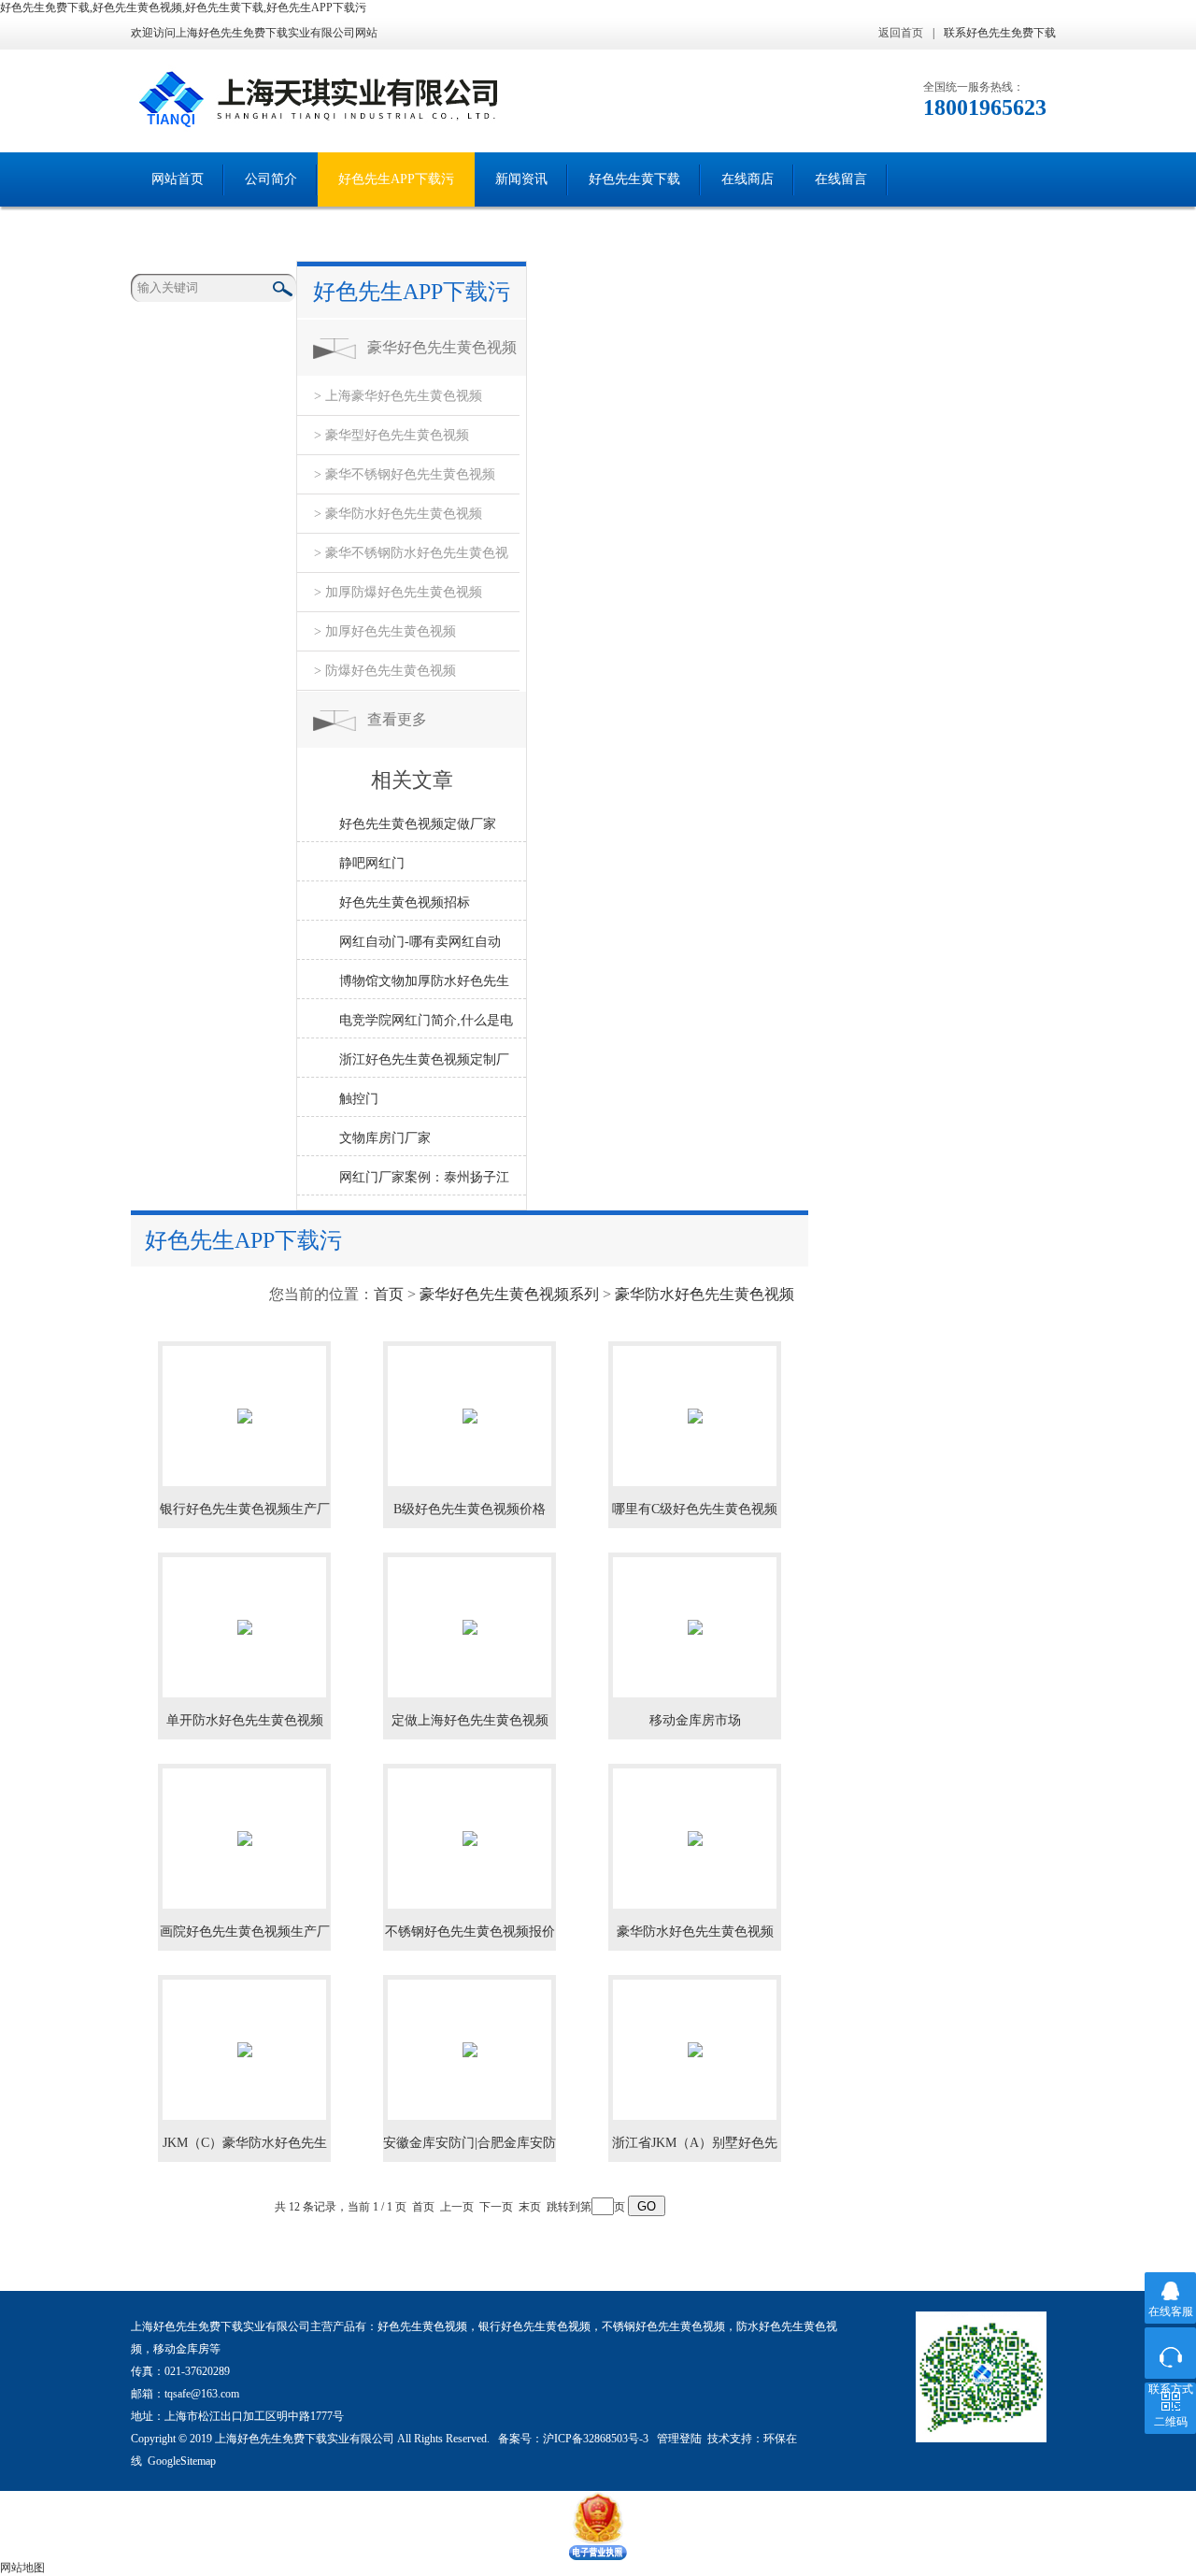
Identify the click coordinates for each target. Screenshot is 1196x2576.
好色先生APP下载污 (396, 179)
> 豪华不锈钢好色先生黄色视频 (405, 474)
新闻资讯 (521, 179)
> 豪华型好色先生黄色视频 (392, 435)
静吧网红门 (372, 863)
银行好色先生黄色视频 (534, 2326)
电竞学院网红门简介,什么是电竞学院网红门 (426, 1025)
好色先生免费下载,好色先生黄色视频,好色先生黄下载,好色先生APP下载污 (183, 7)
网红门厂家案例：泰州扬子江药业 (424, 1182)
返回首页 (901, 33)
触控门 (359, 1099)
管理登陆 (679, 2439)
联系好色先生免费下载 (1000, 33)
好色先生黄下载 (634, 179)
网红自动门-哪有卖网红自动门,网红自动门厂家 (420, 947)
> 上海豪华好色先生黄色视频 (398, 396)
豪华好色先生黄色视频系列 (442, 358)
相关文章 (412, 780)
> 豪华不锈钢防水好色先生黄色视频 (411, 559)
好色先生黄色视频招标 (405, 902)
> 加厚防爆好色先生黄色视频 (398, 592)
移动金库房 (181, 2349)
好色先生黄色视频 (422, 2326)
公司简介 (271, 179)
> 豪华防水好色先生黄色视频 (398, 514)
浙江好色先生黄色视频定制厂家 (424, 1065)
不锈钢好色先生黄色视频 (663, 2326)
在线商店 (747, 179)
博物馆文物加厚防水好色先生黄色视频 (424, 986)
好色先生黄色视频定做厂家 (418, 824)
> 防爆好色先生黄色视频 (385, 671)
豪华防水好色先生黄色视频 (705, 1294)
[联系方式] (1170, 2353)
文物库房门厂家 (385, 1138)
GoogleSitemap (182, 2461)
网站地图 (22, 2568)
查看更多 (397, 719)
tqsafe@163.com (202, 2394)
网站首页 (178, 179)
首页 (389, 1294)
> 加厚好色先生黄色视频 (385, 631)
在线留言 (841, 179)
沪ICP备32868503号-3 (597, 2439)
